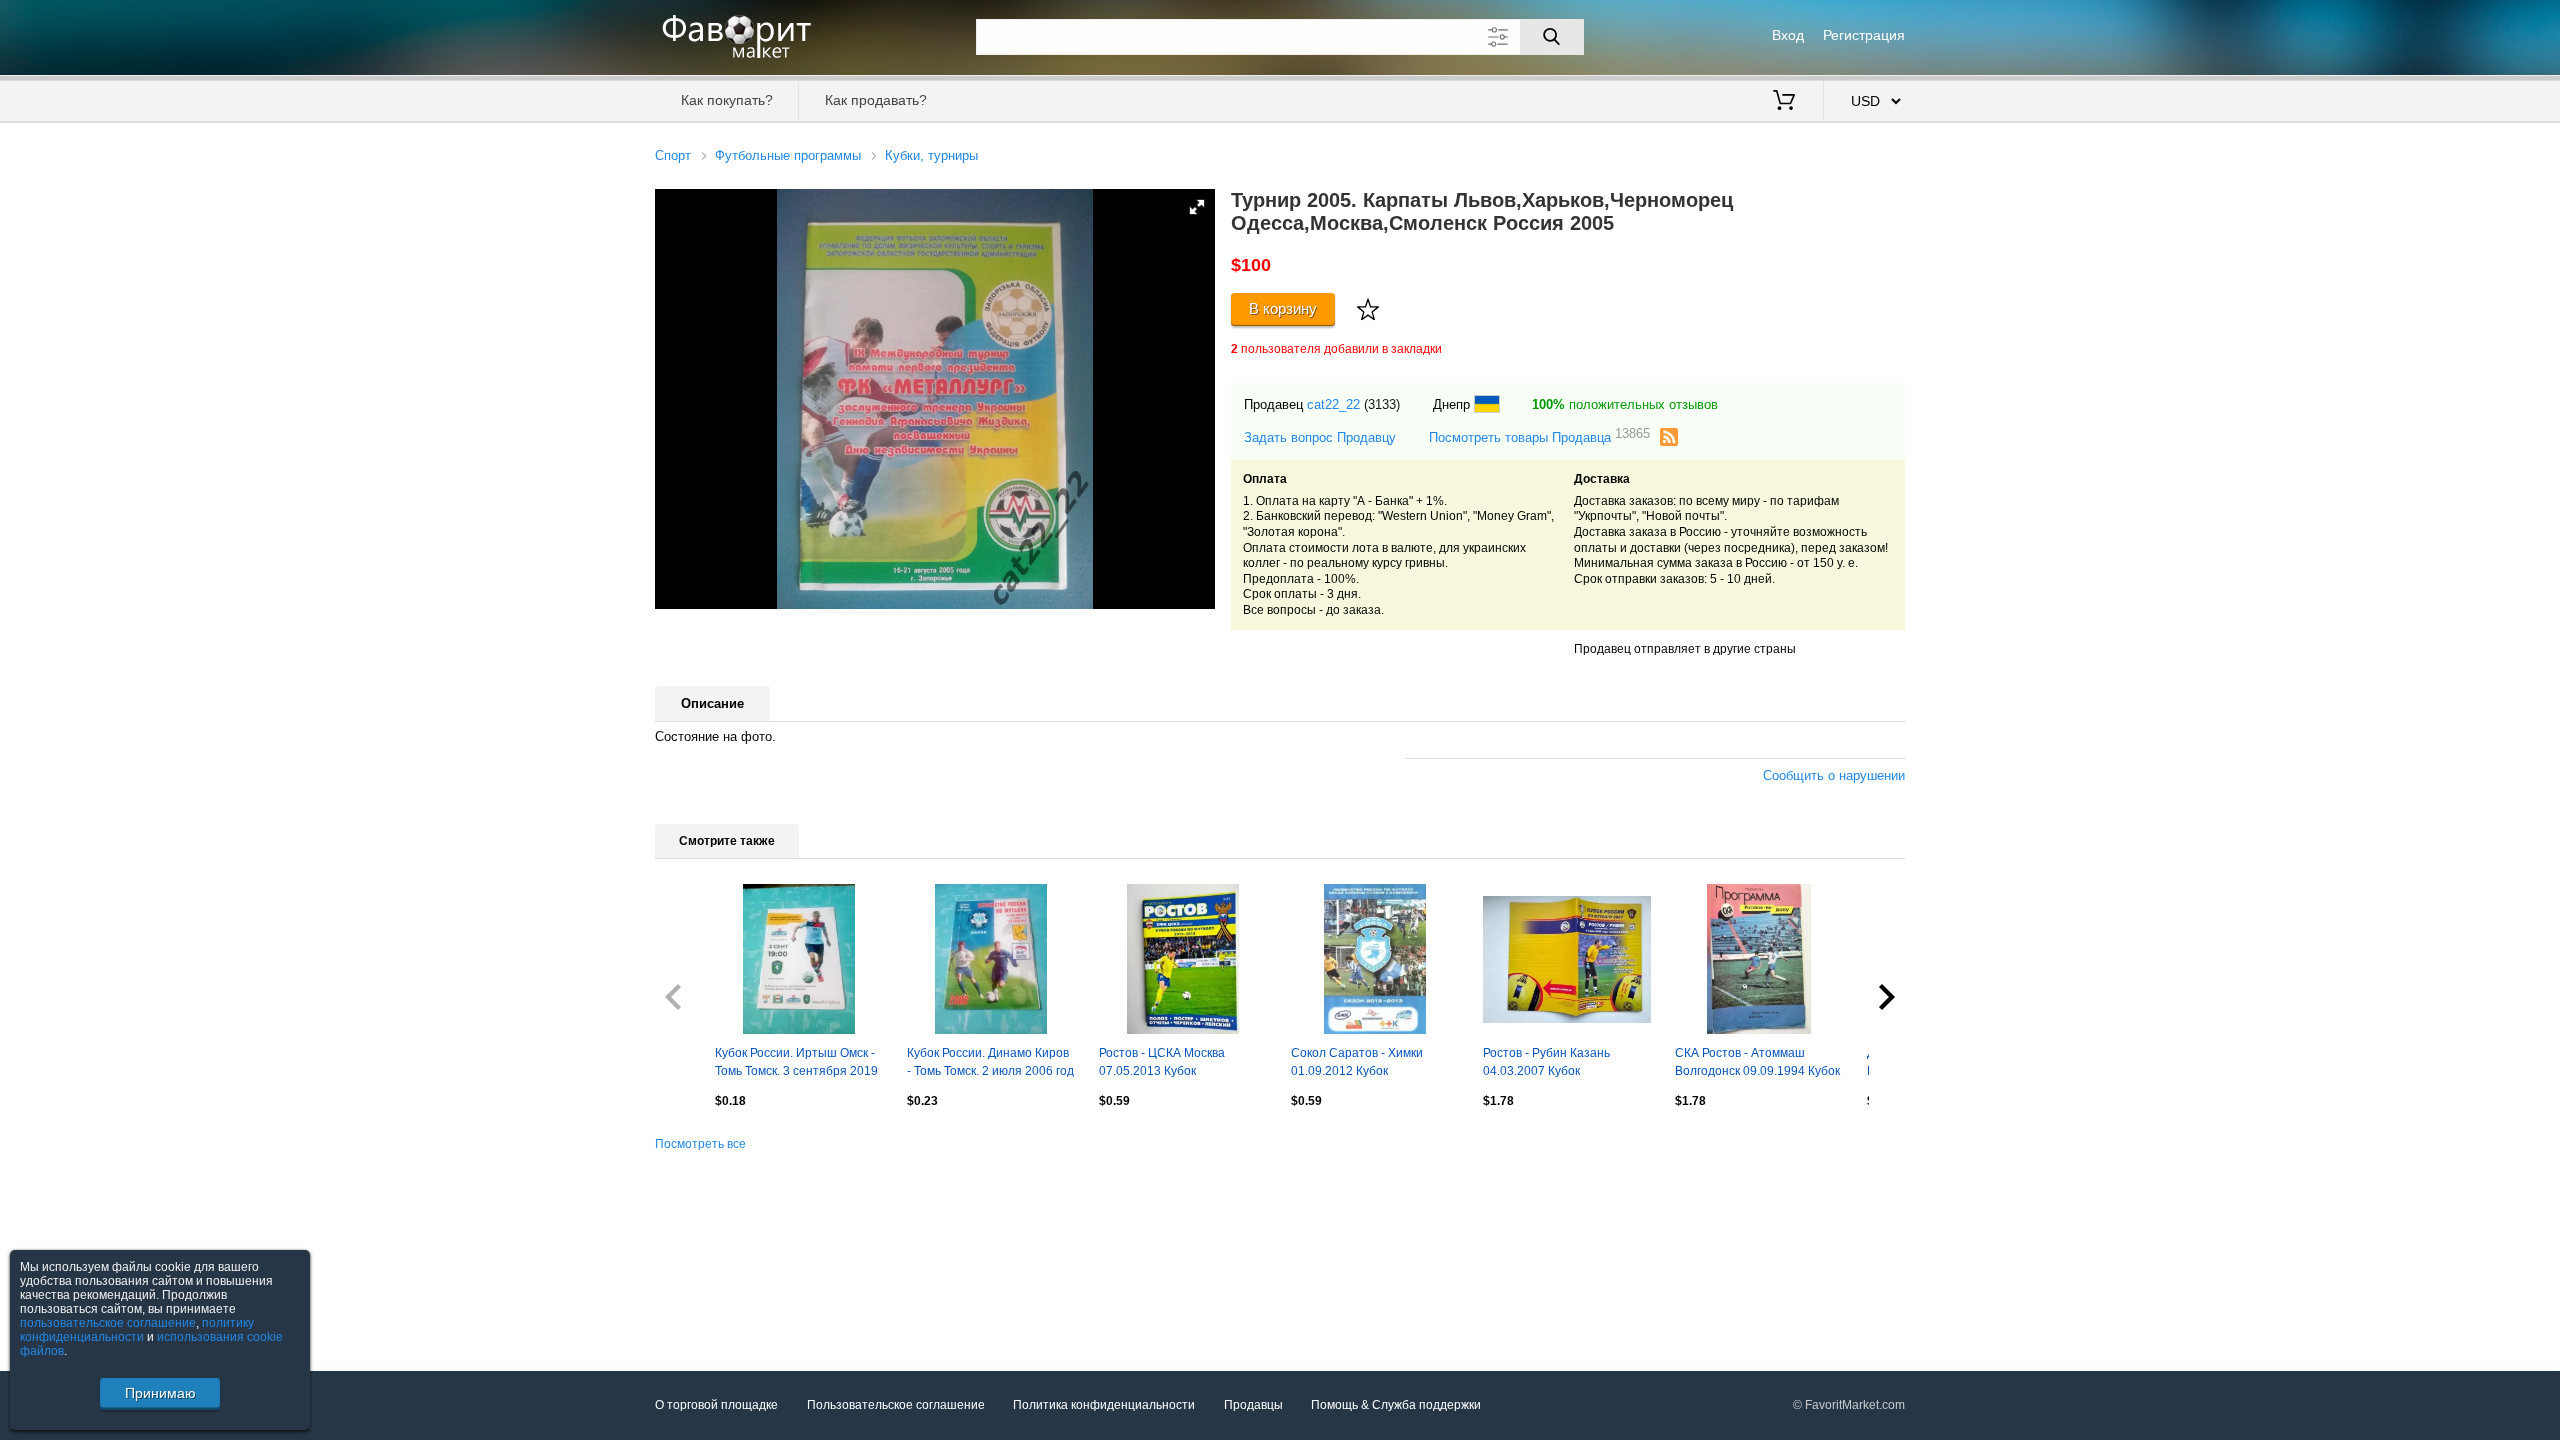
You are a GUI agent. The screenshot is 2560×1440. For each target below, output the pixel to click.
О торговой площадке (716, 1405)
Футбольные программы (788, 155)
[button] (1197, 207)
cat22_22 (1333, 404)
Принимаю (160, 1393)
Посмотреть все (700, 1144)
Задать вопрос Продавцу (1320, 437)
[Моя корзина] (1784, 102)
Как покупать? (727, 100)
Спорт (673, 155)
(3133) (1382, 404)
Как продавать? (876, 100)
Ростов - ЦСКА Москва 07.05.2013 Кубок (1162, 1062)
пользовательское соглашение (108, 1323)
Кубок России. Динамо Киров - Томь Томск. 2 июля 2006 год (990, 1062)
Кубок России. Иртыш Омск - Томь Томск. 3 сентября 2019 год (796, 1064)
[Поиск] (1552, 37)
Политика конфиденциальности (1104, 1405)
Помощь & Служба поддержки (1396, 1405)
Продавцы (1253, 1405)
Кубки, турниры (931, 155)
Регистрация (1864, 35)
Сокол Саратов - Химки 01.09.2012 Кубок (1357, 1062)
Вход (1788, 35)
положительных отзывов (1625, 404)
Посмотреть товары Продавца (1539, 436)
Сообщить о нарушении (1834, 775)
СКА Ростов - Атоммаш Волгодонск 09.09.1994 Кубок (1757, 1062)
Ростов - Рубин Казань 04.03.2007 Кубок (1546, 1062)
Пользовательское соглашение (896, 1405)
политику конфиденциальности (137, 1330)
